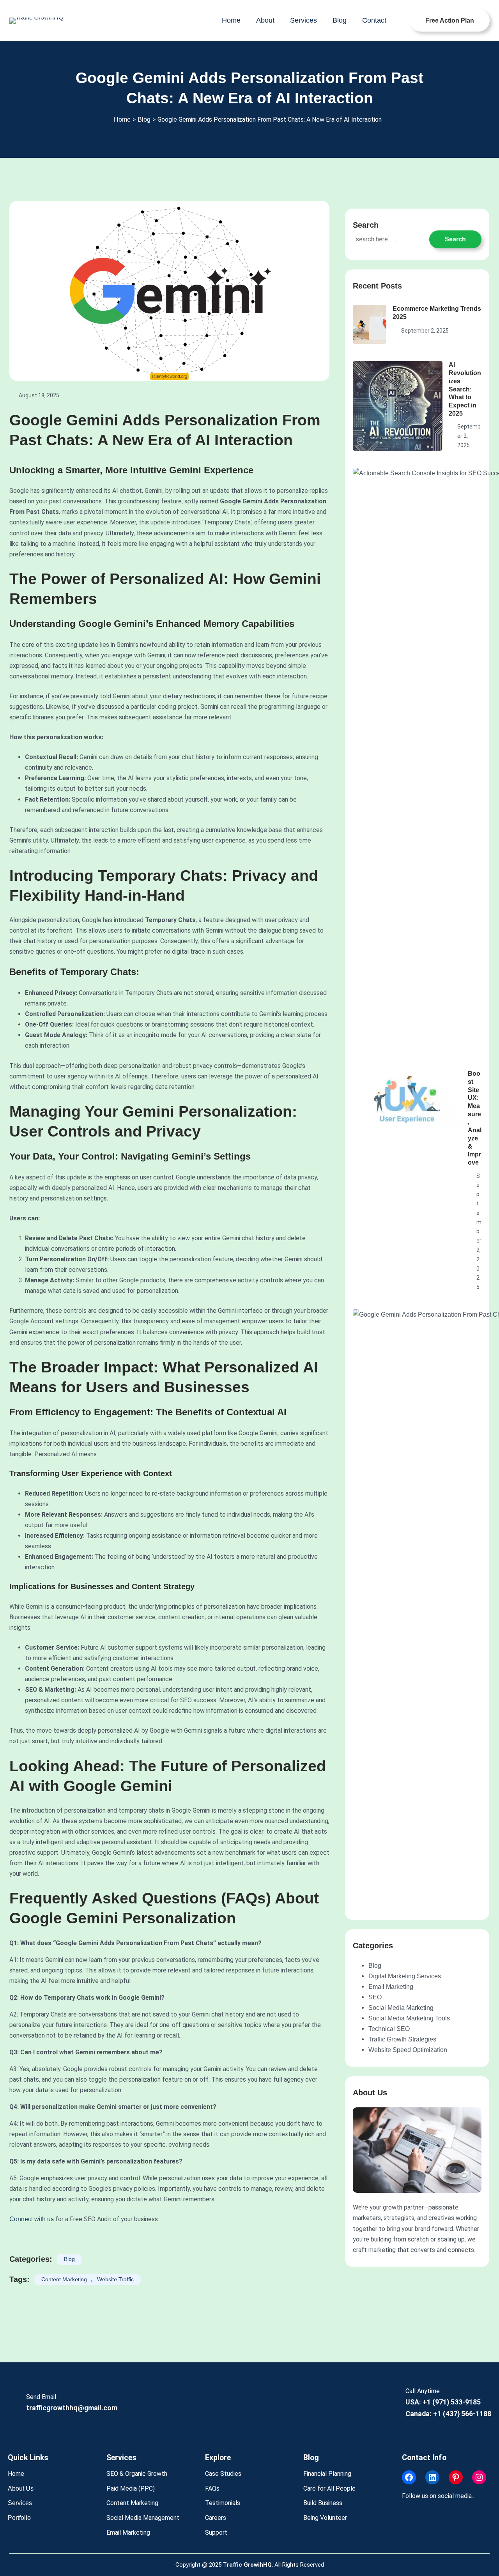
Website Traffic (115, 2279)
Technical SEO (389, 2029)
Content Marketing (64, 2279)
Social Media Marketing (401, 2008)
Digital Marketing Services (405, 1976)
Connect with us (32, 2219)
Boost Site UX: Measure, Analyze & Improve (475, 1118)
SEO (375, 1997)
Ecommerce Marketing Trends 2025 (437, 313)
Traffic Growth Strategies (402, 2039)
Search (455, 239)
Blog (69, 2259)
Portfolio (19, 2518)
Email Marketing (391, 1987)
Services (20, 2503)
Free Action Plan (450, 20)
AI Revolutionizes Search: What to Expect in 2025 (465, 389)
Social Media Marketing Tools (409, 2018)
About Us (21, 2488)
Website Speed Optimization (408, 2050)
